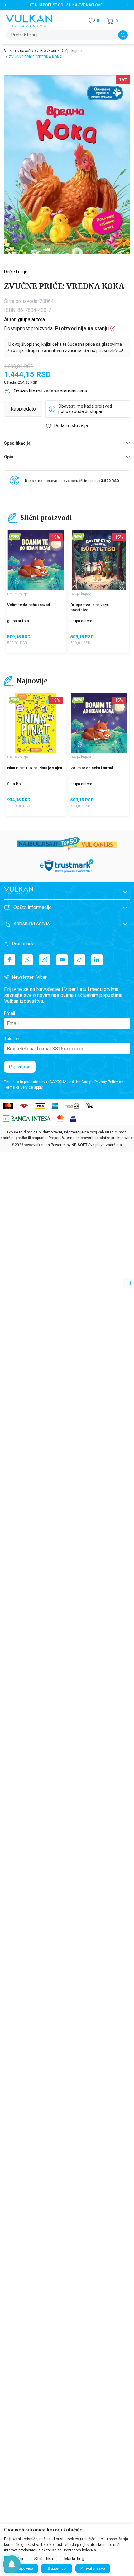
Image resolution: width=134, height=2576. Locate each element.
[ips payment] (89, 1105)
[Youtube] (62, 960)
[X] (27, 960)
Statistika (44, 2559)
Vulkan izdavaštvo (20, 51)
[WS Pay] (72, 1105)
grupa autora (31, 319)
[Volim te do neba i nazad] (36, 560)
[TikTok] (79, 960)
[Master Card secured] (60, 1118)
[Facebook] (10, 960)
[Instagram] (45, 960)
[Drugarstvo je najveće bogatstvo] (99, 560)
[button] (112, 21)
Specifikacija (17, 443)
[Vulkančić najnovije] (15, 537)
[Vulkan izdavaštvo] (29, 20)
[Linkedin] (97, 960)
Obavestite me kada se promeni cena (50, 391)
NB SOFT (79, 1145)
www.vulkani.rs (37, 1145)
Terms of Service (19, 1087)
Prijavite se (20, 1067)
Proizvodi (48, 51)
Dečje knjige (71, 51)
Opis (9, 457)
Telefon (12, 1039)
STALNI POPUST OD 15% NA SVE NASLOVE (66, 5)
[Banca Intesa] (27, 1118)
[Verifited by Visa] (73, 1118)
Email (10, 1013)
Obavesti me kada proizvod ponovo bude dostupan (85, 409)
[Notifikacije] (12, 2564)
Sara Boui (15, 784)
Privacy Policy (106, 1082)
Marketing (74, 2559)
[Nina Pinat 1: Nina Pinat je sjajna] (36, 723)
